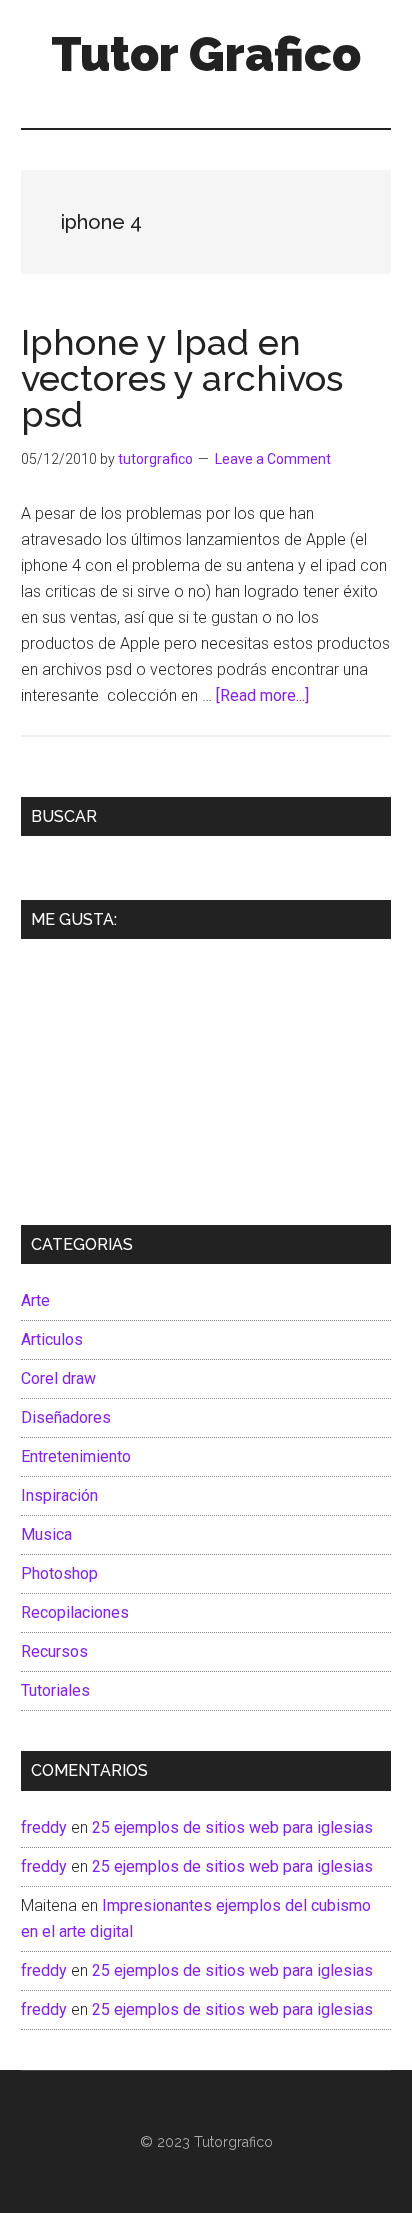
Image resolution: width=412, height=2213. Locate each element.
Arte (35, 1300)
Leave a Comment (273, 459)
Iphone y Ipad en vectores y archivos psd (182, 378)
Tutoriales (55, 1690)
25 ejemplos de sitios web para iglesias (232, 1827)
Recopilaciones (75, 1612)
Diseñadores (66, 1417)
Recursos (54, 1651)
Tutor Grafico (206, 54)
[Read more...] (262, 695)
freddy (44, 1827)
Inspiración (59, 1495)
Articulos (52, 1339)
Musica (46, 1534)
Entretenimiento (76, 1456)
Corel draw (58, 1378)
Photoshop (59, 1573)
